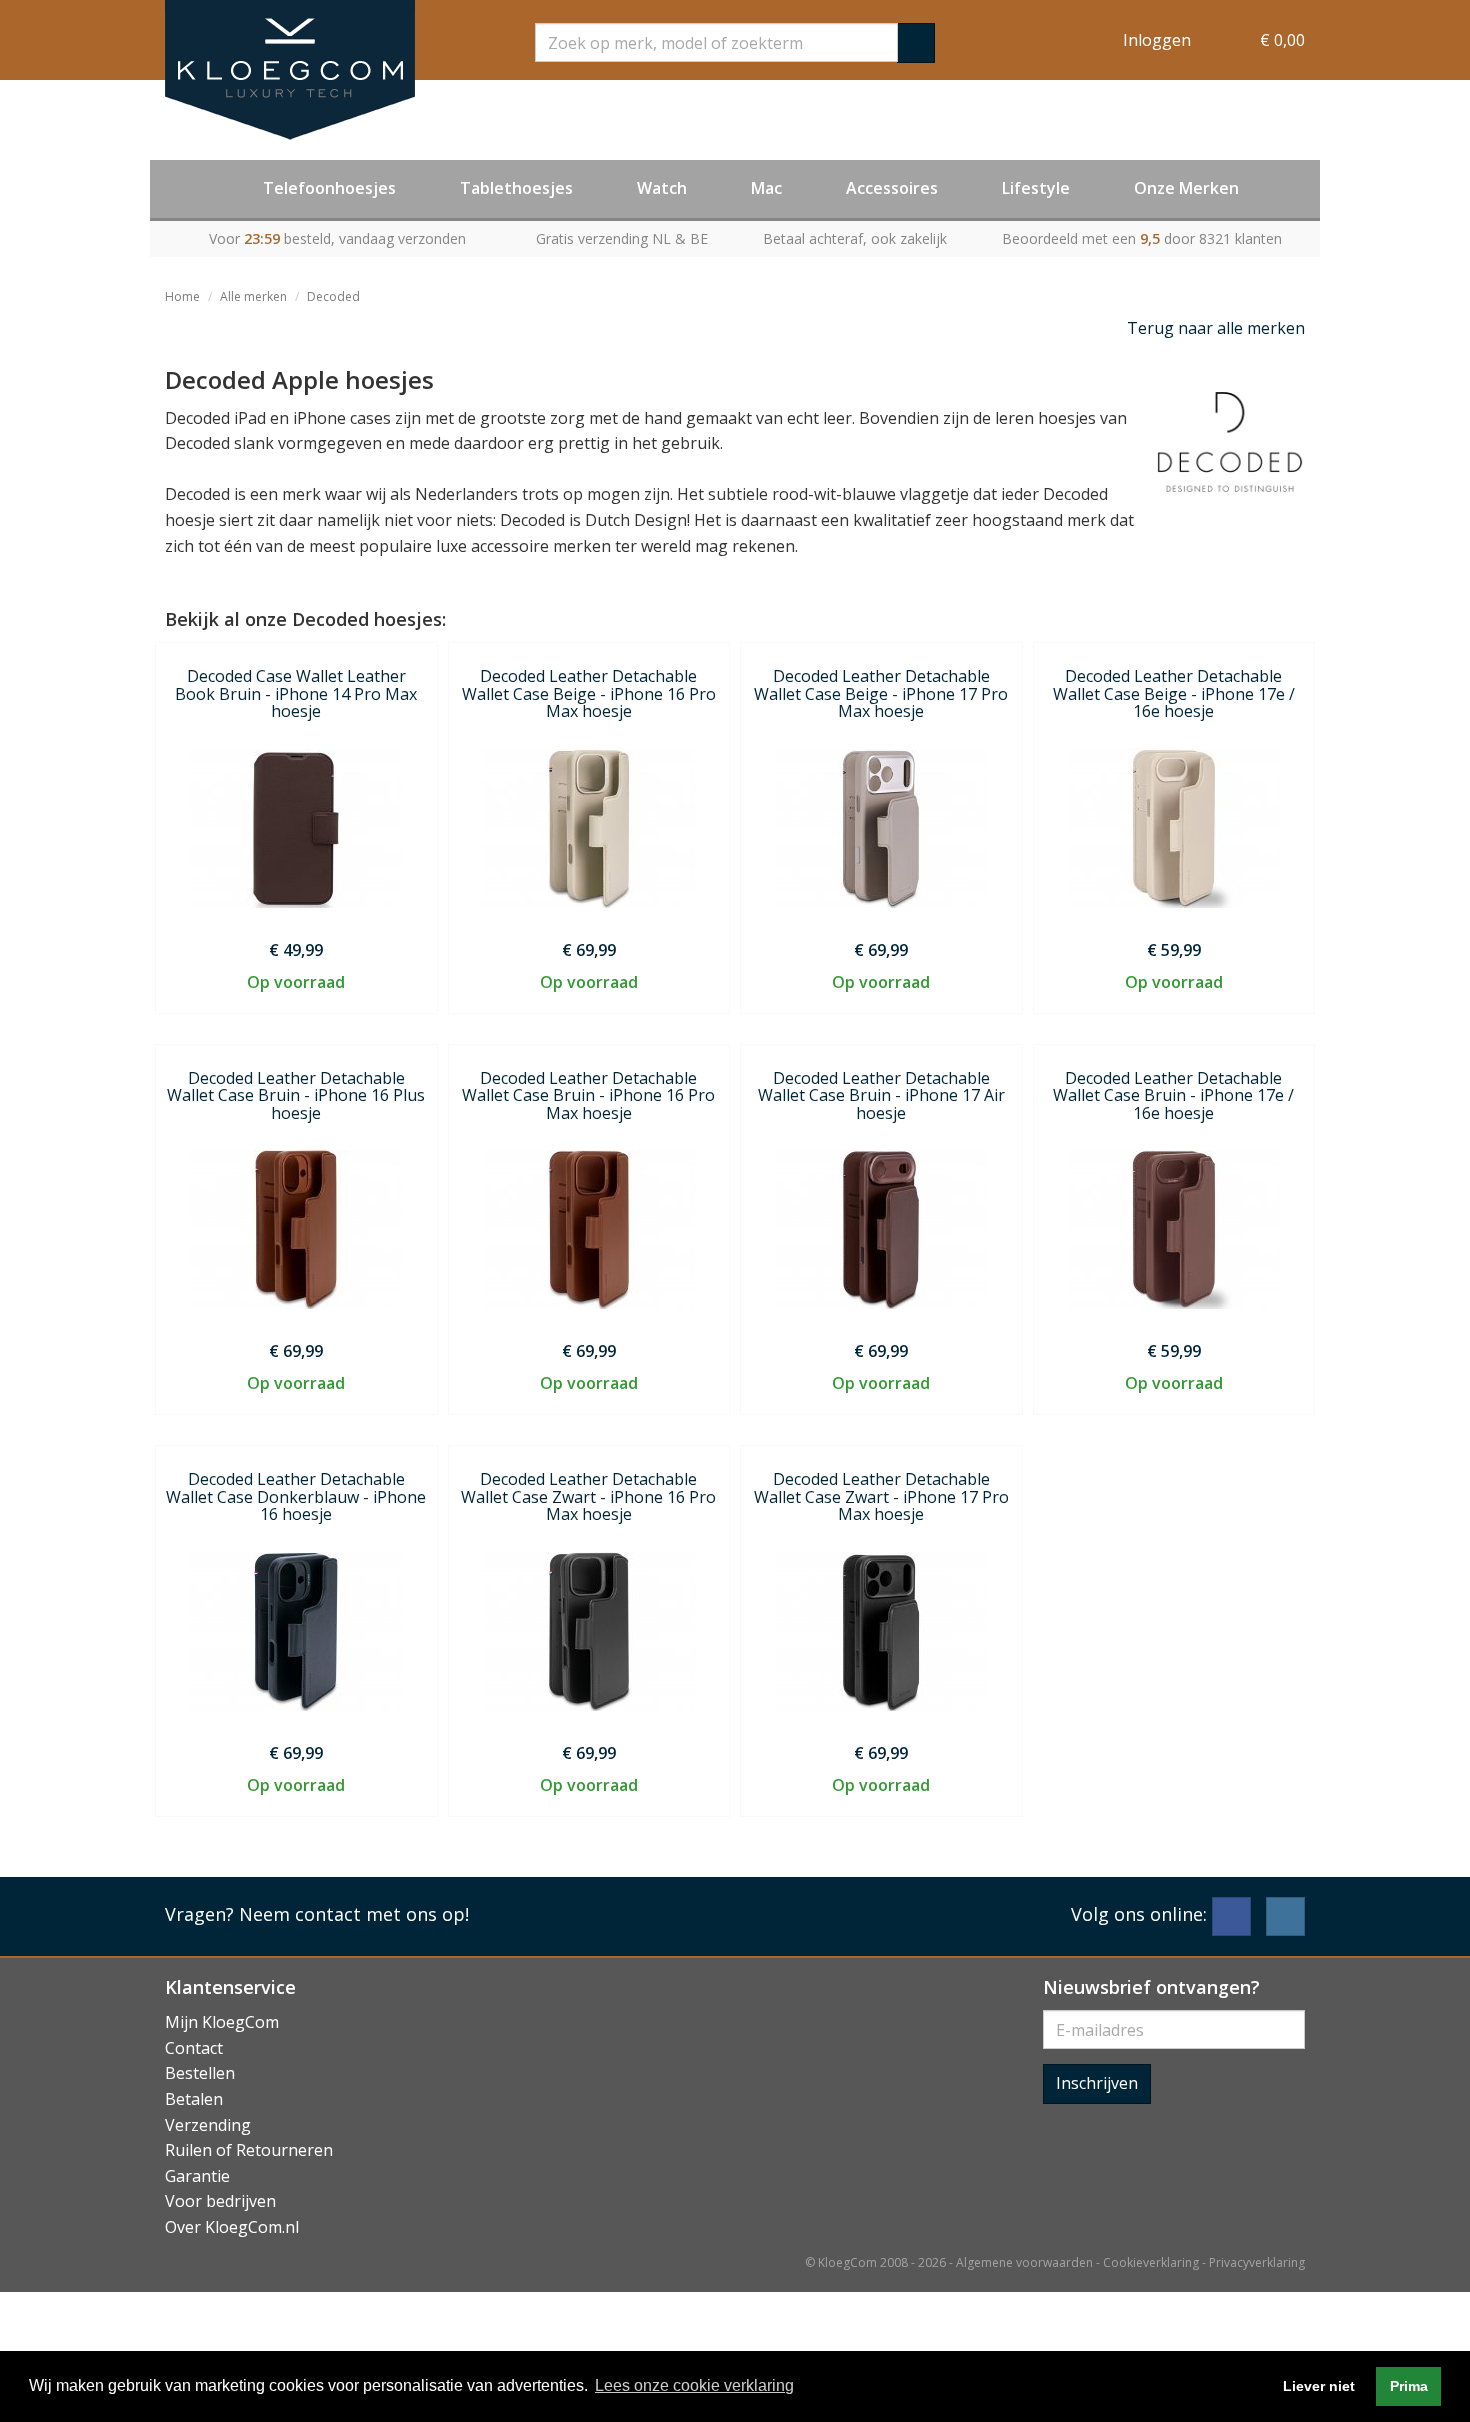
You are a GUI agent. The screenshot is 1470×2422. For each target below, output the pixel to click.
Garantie (197, 2176)
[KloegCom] (290, 70)
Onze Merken (1186, 188)
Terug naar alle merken (1216, 328)
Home (182, 296)
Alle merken (253, 296)
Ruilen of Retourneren (249, 2150)
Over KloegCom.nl (232, 2227)
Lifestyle (1036, 188)
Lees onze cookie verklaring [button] (694, 2385)
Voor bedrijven (220, 2201)
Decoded (333, 296)
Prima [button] (1409, 2386)
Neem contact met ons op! (354, 1914)
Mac (766, 188)
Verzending (208, 2125)
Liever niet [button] (1319, 2386)
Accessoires (892, 188)
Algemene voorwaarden (1024, 2262)
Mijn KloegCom (222, 2022)
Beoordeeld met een (1142, 238)
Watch (662, 188)
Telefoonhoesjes (329, 188)
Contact (194, 2048)
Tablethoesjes (516, 188)
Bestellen (200, 2073)
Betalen (194, 2099)
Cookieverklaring (1151, 2262)
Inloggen (1157, 40)
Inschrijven (1097, 2083)
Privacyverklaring (1257, 2262)
